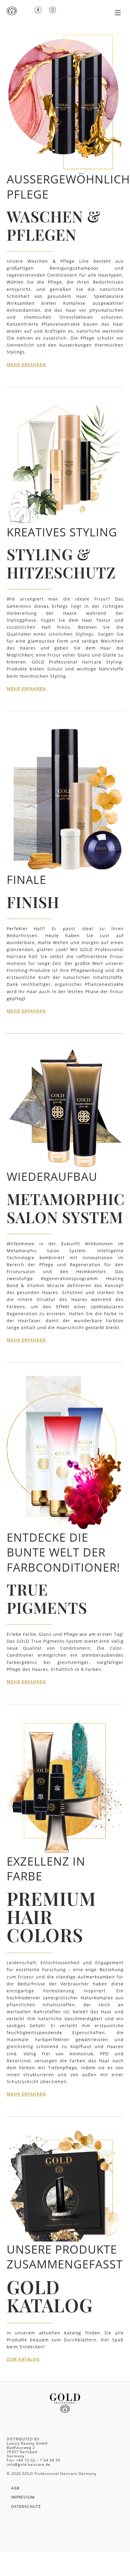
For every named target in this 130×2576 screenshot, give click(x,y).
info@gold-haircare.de (29, 2464)
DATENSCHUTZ (26, 2507)
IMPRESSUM (23, 2497)
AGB (15, 2488)
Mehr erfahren (26, 365)
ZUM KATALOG (23, 2359)
